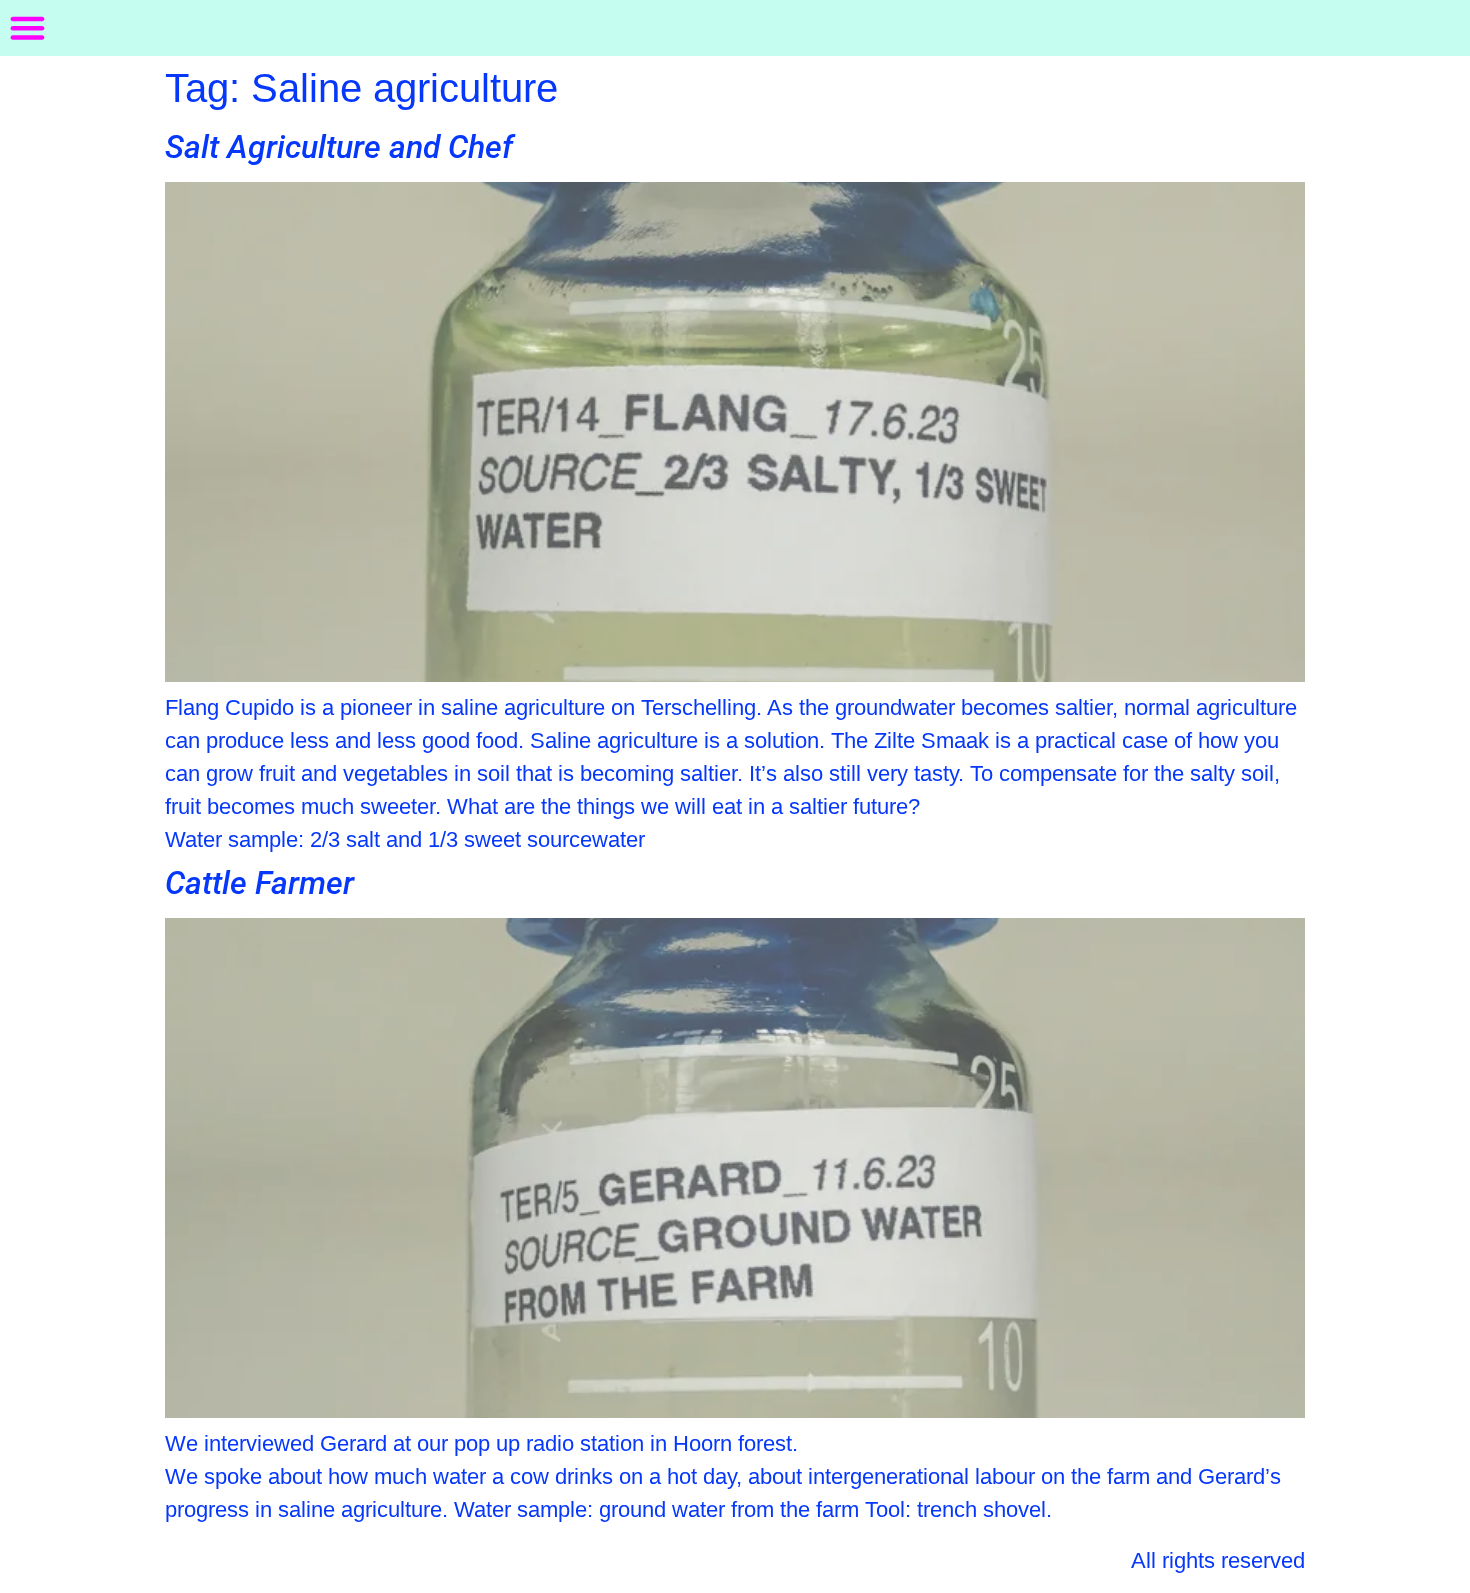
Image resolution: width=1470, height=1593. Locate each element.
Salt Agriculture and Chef (339, 147)
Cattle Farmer (259, 883)
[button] (28, 28)
